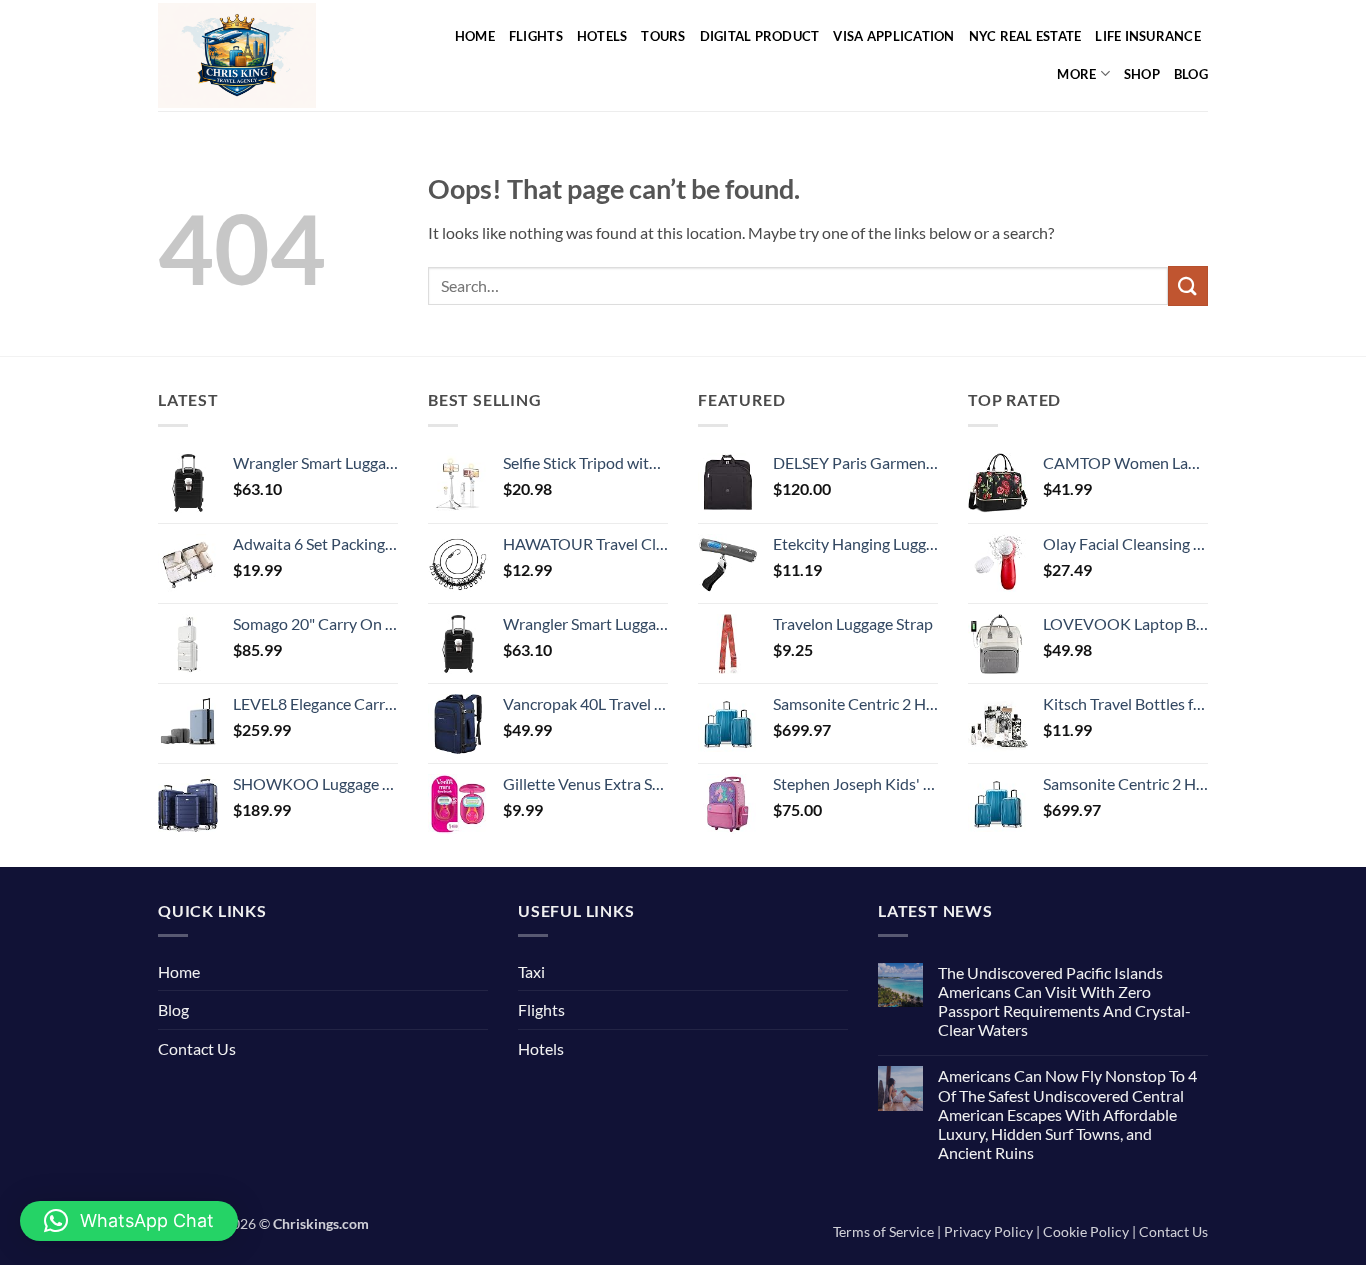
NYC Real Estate (1025, 36)
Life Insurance (1148, 36)
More (1076, 74)
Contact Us (197, 1048)
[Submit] (1188, 285)
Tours (663, 36)
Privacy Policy (988, 1231)
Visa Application (893, 36)
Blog (1191, 74)
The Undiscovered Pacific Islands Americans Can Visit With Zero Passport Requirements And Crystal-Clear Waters (1064, 1001)
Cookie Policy (1086, 1231)
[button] (129, 1221)
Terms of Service (883, 1231)
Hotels (602, 36)
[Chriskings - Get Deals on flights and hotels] (261, 55)
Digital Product (760, 36)
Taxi (531, 971)
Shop (1142, 74)
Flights (536, 36)
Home (475, 36)
